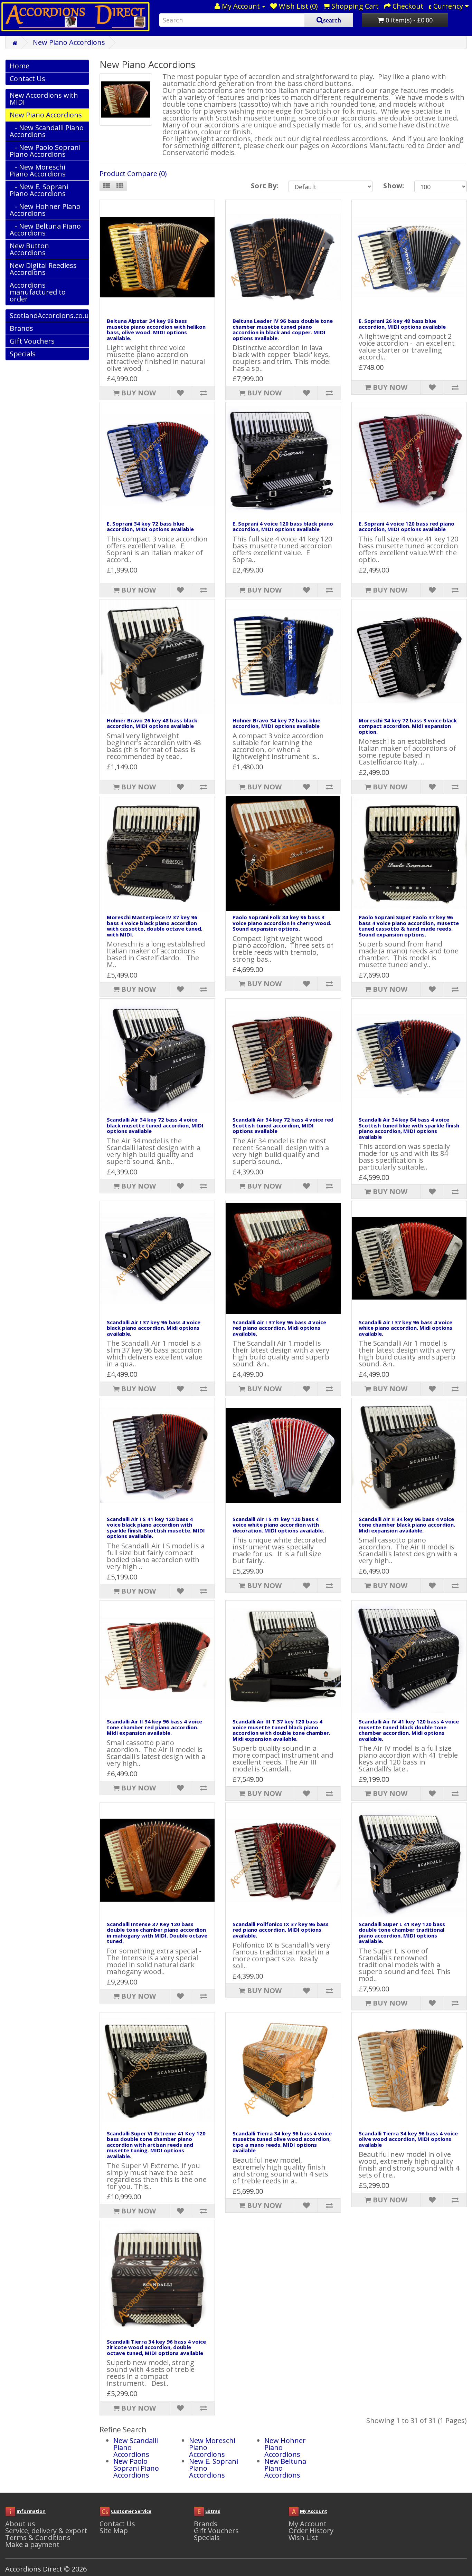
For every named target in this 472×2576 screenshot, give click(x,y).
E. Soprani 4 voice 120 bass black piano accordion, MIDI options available (283, 526)
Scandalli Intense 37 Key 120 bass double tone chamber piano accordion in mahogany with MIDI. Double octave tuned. (157, 1933)
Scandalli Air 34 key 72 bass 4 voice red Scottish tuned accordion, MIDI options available (283, 1125)
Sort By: (265, 186)
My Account (308, 2524)
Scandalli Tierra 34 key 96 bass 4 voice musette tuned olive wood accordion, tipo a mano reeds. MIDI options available (282, 2142)
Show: (394, 186)
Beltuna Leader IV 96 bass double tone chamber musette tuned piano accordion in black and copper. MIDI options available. (283, 329)
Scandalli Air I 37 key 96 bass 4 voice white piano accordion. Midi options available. (405, 1328)
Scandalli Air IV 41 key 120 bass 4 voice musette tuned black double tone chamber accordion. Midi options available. (409, 1730)
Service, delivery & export (46, 2531)
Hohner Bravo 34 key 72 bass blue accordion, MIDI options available (276, 723)
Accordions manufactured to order (38, 292)
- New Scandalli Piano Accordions (47, 131)
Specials (23, 354)
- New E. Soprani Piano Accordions (39, 190)
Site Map (114, 2531)
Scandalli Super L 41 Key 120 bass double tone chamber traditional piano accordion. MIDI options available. (402, 1933)
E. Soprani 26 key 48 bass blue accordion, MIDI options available (402, 324)
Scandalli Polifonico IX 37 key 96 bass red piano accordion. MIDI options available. (281, 1930)
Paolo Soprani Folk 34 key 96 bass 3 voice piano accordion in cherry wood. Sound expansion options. (282, 923)
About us (20, 2524)
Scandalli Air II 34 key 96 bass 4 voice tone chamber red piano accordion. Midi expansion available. (154, 1727)
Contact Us (27, 79)
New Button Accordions (29, 249)
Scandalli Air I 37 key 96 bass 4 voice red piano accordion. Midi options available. (279, 1328)
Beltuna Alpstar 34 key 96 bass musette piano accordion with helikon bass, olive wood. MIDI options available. (156, 329)
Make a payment (32, 2544)
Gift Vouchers (32, 341)
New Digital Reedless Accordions (43, 269)
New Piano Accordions (69, 42)
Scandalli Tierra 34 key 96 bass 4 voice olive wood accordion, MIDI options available (408, 2139)
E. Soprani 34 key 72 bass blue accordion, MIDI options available (150, 526)
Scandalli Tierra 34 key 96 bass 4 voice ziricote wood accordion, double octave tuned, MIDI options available (156, 2347)
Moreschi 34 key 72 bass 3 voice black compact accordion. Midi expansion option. (408, 726)
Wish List (303, 2537)
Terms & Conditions (38, 2537)
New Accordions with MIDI (44, 99)
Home (20, 66)
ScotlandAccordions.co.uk (49, 315)
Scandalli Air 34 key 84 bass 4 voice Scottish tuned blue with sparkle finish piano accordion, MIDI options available (409, 1128)
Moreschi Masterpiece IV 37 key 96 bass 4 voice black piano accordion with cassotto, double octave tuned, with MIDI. (155, 926)
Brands (21, 328)
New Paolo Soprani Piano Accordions (136, 2468)
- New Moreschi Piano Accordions (38, 170)
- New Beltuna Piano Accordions (45, 229)
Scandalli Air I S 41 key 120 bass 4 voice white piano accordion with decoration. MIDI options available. (278, 1525)
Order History (311, 2531)
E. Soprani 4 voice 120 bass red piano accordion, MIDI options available (407, 526)
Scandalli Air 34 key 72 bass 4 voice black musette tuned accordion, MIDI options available (155, 1125)
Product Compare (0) (133, 174)
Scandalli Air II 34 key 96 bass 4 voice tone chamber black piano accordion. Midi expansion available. (407, 1525)
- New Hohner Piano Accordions (45, 210)
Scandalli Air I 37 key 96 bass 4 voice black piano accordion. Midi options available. (154, 1328)
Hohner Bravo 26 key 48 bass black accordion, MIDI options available (152, 723)
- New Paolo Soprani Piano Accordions (45, 151)
